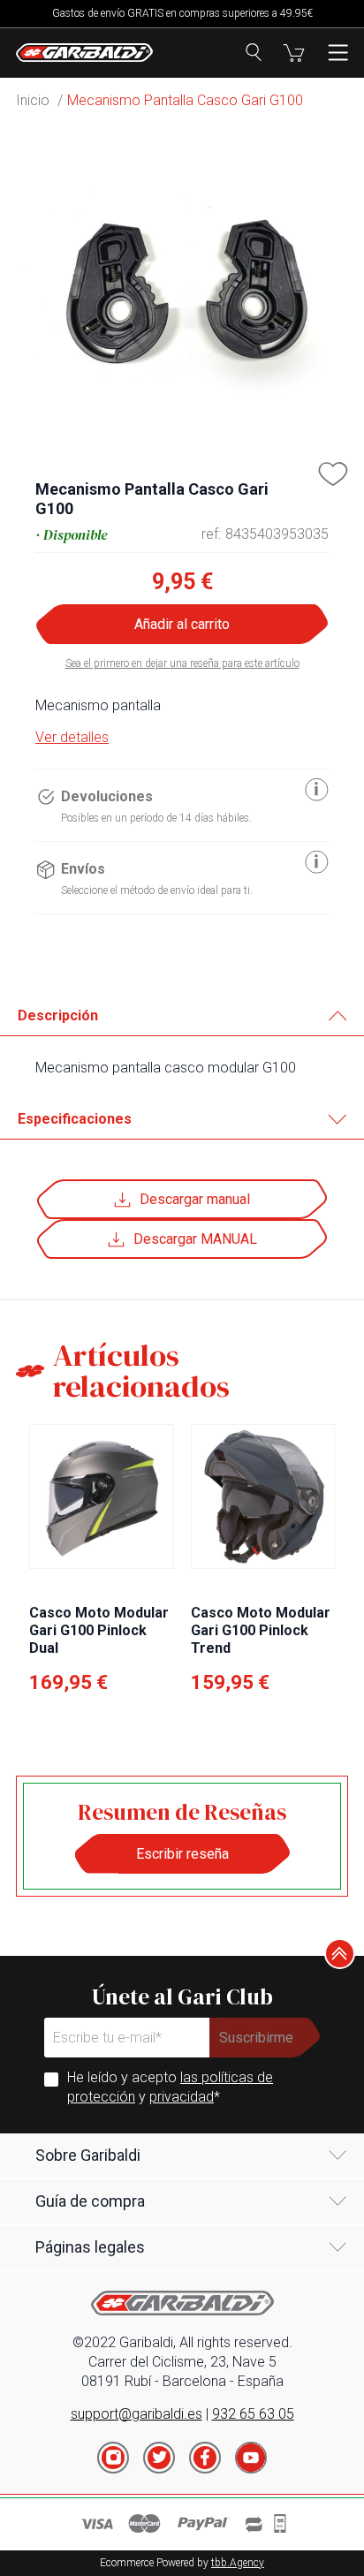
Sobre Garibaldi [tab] (88, 2155)
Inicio (33, 100)
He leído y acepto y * (170, 2087)
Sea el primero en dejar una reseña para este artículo (182, 663)
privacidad (182, 2097)
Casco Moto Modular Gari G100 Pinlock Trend (261, 1630)
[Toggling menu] (338, 53)
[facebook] (205, 2458)
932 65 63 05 (253, 2414)
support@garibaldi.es (136, 2414)
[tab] (182, 1016)
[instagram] (113, 2458)
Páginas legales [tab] (90, 2247)
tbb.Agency (238, 2563)
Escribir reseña (182, 1854)
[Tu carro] (294, 53)
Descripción (58, 1015)
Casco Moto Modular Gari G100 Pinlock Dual (99, 1630)
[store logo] (84, 53)
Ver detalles (72, 737)
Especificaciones (75, 1119)
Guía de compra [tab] (90, 2201)
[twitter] (159, 2458)
